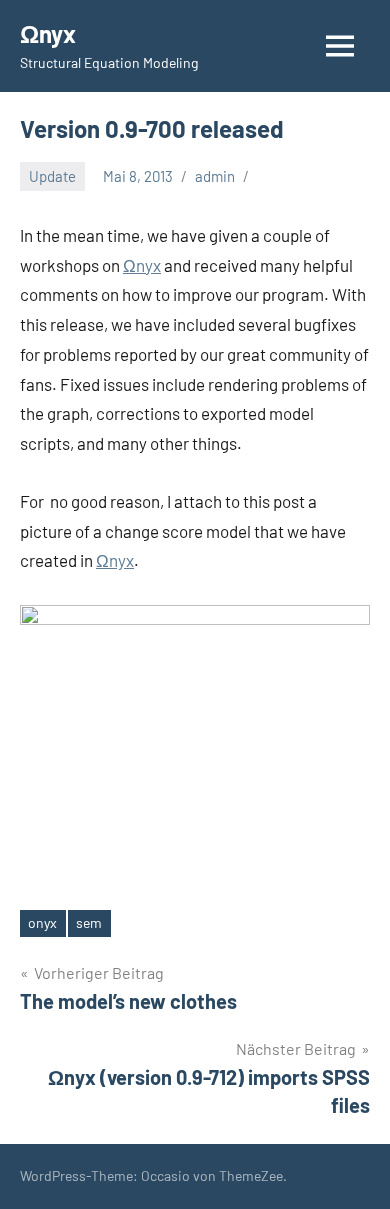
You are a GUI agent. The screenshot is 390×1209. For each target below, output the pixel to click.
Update (52, 176)
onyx (42, 922)
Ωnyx (48, 33)
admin (215, 176)
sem (89, 922)
